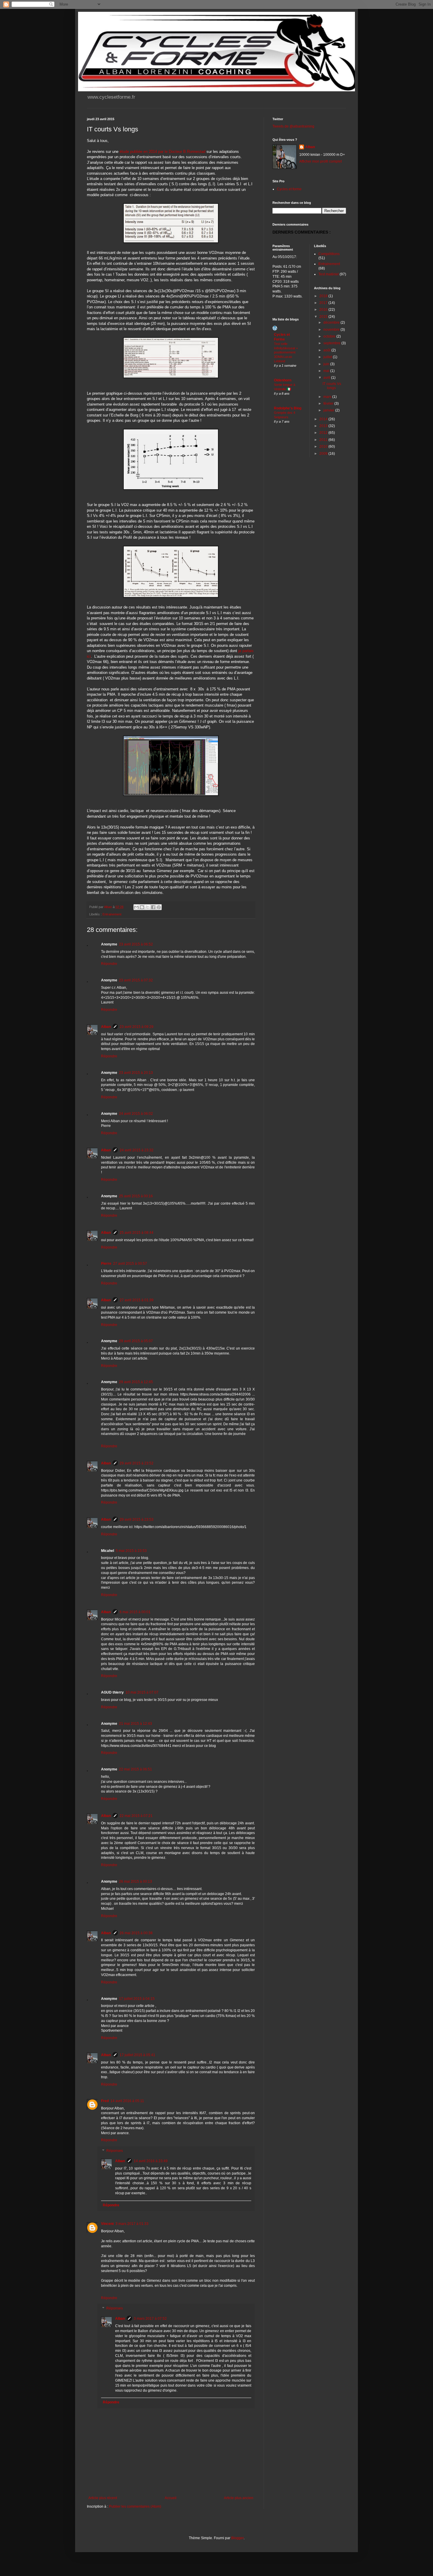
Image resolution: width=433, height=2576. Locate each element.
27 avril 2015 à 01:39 (137, 1300)
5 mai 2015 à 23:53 (131, 1551)
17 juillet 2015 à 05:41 (137, 2055)
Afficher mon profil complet (320, 161)
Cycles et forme (289, 189)
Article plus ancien (239, 2498)
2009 (324, 454)
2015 (324, 317)
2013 (324, 426)
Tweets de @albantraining (293, 126)
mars (328, 397)
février (329, 404)
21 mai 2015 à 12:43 (135, 1724)
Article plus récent (103, 2498)
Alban (106, 1027)
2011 (324, 440)
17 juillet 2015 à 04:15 (137, 1999)
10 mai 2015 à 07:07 (142, 1692)
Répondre (109, 964)
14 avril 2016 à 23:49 (151, 2161)
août (327, 350)
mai (327, 371)
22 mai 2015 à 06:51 (135, 1769)
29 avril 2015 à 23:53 (137, 1520)
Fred (105, 2101)
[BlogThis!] (142, 907)
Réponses (115, 2151)
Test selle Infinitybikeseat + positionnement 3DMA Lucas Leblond (286, 352)
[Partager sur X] (148, 907)
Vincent (107, 2224)
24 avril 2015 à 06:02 (136, 1114)
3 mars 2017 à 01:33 (132, 2224)
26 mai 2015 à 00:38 (136, 1933)
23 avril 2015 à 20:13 (136, 1073)
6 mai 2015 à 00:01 (135, 1612)
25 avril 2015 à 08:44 (137, 1233)
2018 (324, 296)
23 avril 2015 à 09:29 (137, 1027)
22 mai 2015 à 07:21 (136, 1816)
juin (327, 364)
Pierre (106, 1264)
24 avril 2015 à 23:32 (137, 1150)
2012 (324, 433)
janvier (329, 410)
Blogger (237, 2538)
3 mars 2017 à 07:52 (150, 2319)
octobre (330, 336)
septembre (332, 343)
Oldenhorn (283, 380)
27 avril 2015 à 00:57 (130, 1264)
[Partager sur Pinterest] (159, 907)
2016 (324, 310)
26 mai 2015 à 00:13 (135, 1881)
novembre (332, 330)
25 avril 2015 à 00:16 (136, 1196)
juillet (328, 357)
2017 (324, 303)
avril (327, 378)
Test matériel (329, 274)
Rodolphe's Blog (288, 408)
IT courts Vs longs (332, 386)
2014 (324, 419)
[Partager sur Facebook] (153, 907)
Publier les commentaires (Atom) (135, 2506)
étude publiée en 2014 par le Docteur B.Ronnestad (162, 152)
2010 (324, 447)
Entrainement (112, 914)
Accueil (171, 2498)
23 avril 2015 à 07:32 (136, 980)
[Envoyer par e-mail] (136, 907)
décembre (332, 323)
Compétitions (329, 254)
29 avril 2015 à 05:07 (136, 1341)
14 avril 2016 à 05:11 (127, 2101)
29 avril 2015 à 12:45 (136, 1382)
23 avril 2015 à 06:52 (136, 944)
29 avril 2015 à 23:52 (137, 1463)
